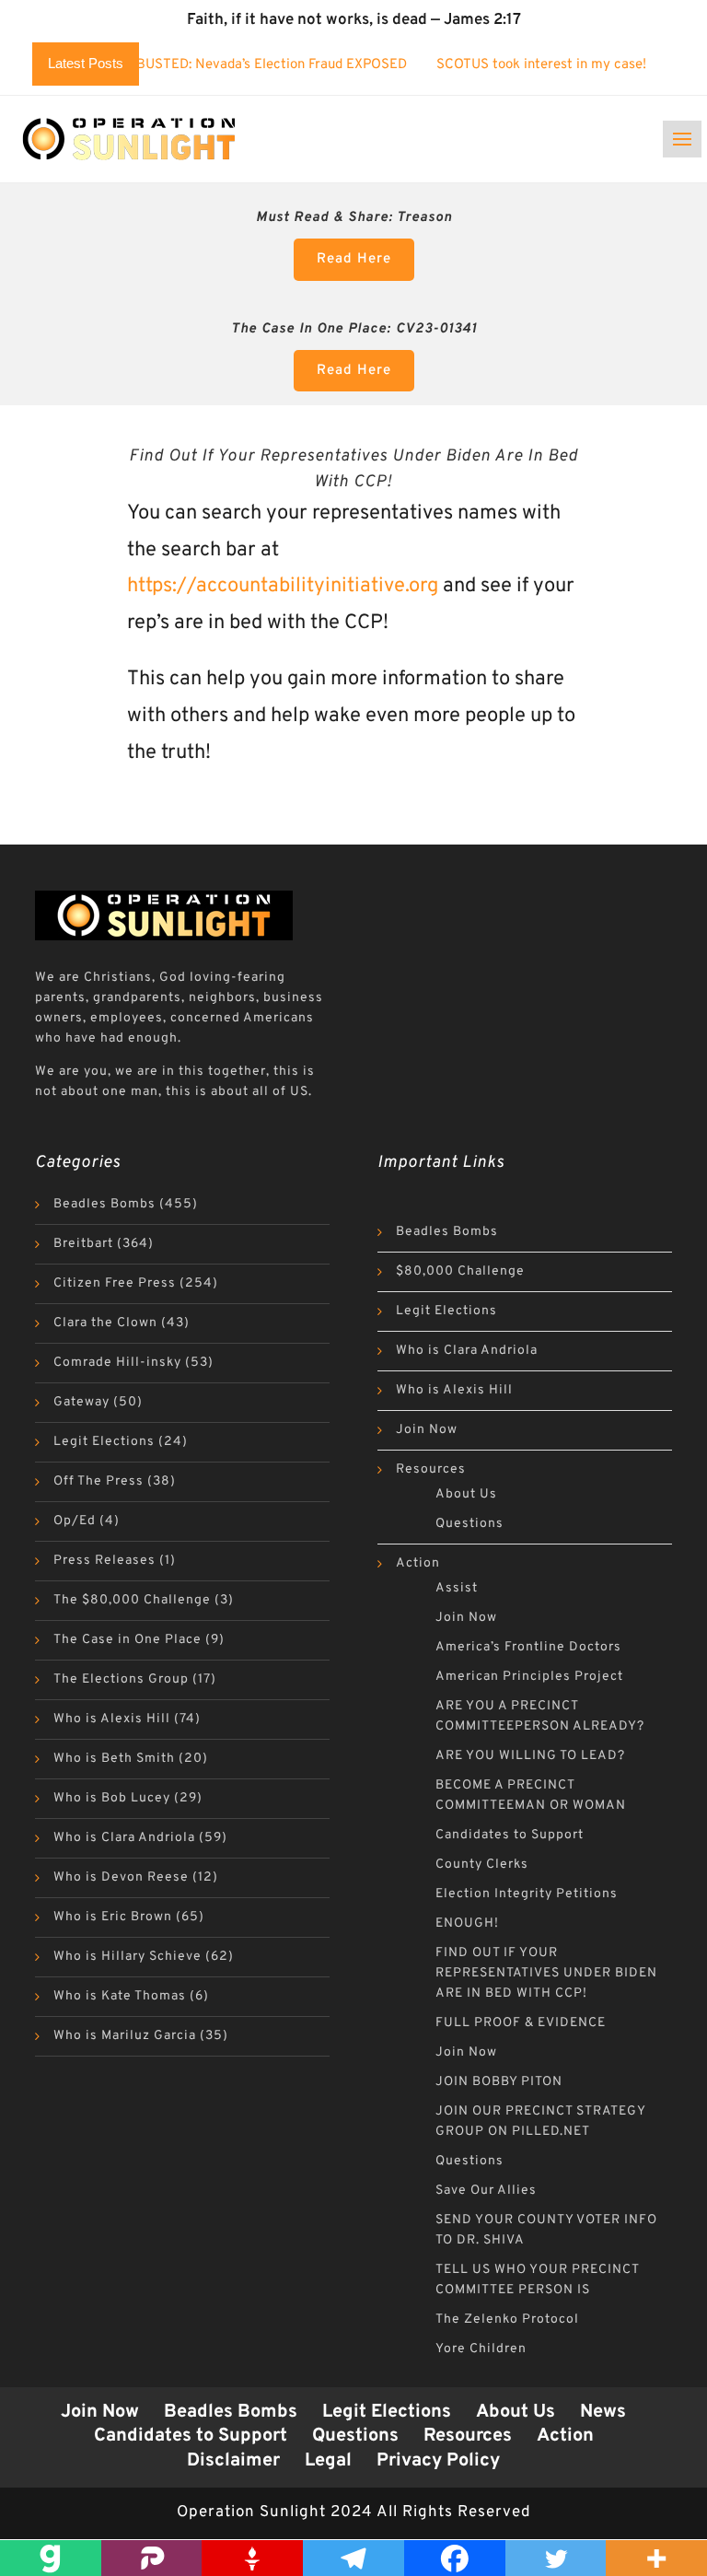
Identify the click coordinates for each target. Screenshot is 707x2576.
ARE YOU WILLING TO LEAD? (530, 1756)
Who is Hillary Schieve (127, 1957)
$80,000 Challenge (460, 1271)
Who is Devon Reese (121, 1877)
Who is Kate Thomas (120, 1996)
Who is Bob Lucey (112, 1798)
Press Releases (104, 1561)
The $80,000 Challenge (132, 1600)
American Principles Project (529, 1677)
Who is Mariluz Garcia (125, 2036)
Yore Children (481, 2349)
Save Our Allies (486, 2191)
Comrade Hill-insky (117, 1363)
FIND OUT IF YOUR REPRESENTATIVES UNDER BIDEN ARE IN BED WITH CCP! (546, 1973)
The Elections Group (121, 1679)
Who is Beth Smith (114, 1759)
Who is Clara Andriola (124, 1838)
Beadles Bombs (104, 1204)
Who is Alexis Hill (112, 1719)
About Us (466, 1494)
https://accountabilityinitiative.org (283, 586)
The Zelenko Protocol (507, 2320)
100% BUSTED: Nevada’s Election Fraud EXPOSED (204, 65)
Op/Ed (75, 1521)
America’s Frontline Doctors (528, 1647)
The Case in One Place (127, 1640)
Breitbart (83, 1244)
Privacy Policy (438, 2461)
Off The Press (99, 1481)
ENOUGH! (467, 1923)
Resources (431, 1469)
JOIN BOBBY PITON (499, 2082)
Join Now (427, 1430)
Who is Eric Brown (113, 1917)
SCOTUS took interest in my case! (493, 65)
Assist (457, 1588)
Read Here (354, 259)
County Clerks (482, 1865)
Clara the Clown (105, 1323)
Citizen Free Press (115, 1283)
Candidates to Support (510, 1835)
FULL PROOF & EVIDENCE (521, 2023)
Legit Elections (104, 1442)
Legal (328, 2461)
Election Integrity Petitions (527, 1894)
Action (418, 1563)
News (603, 2412)
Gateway (81, 1402)
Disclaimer (233, 2461)
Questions (469, 1524)
